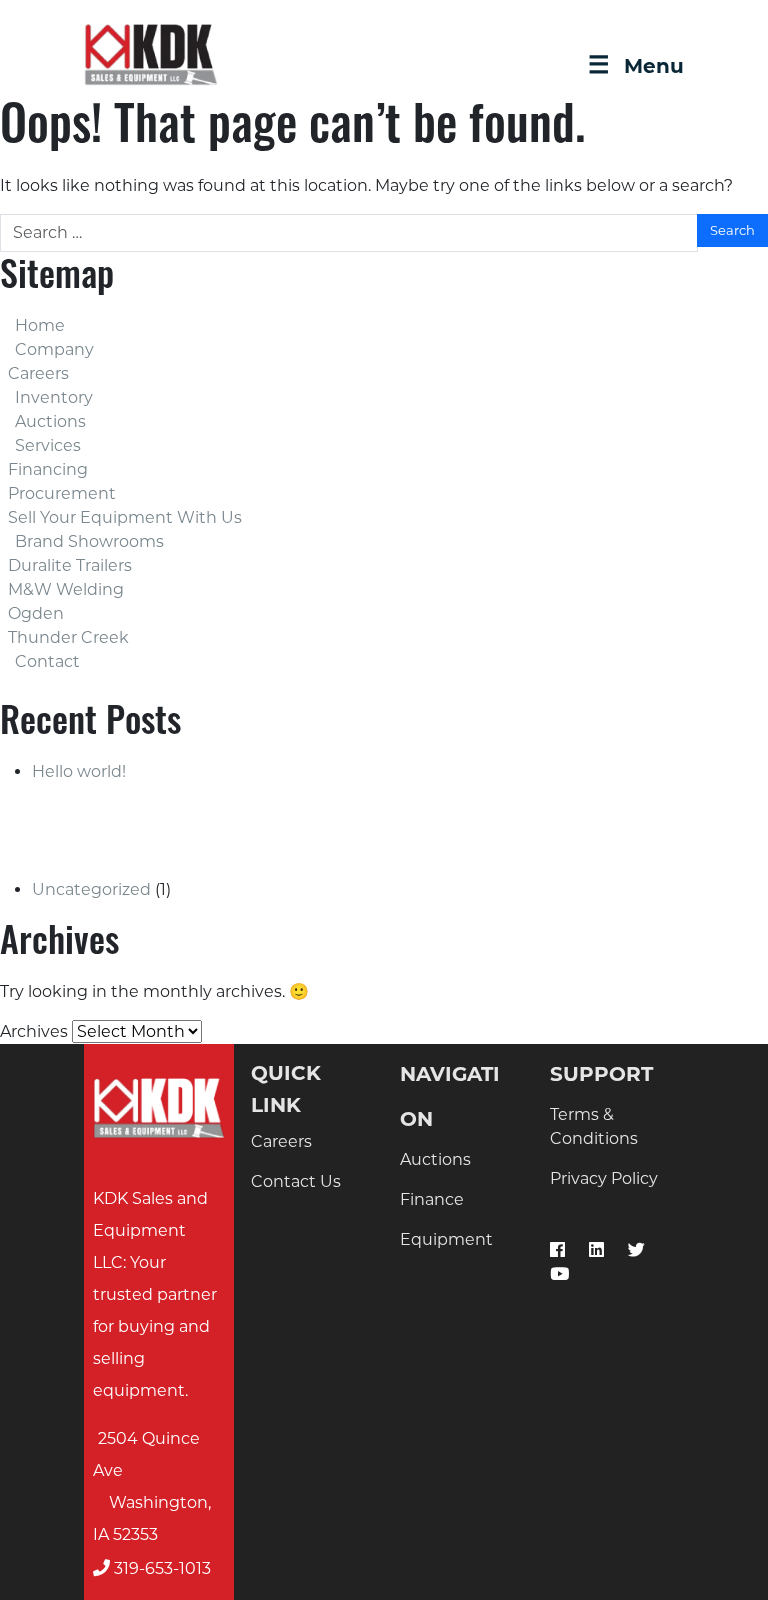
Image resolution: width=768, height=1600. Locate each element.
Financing (48, 469)
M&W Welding (66, 589)
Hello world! (79, 771)
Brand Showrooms (89, 541)
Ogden (36, 613)
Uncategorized (91, 889)
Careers (38, 373)
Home (40, 325)
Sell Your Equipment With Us (125, 517)
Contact (47, 661)
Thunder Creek (68, 637)
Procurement (62, 493)
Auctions (50, 421)
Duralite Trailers (70, 565)
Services (48, 445)
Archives (34, 1031)
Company (54, 349)
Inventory (54, 397)
